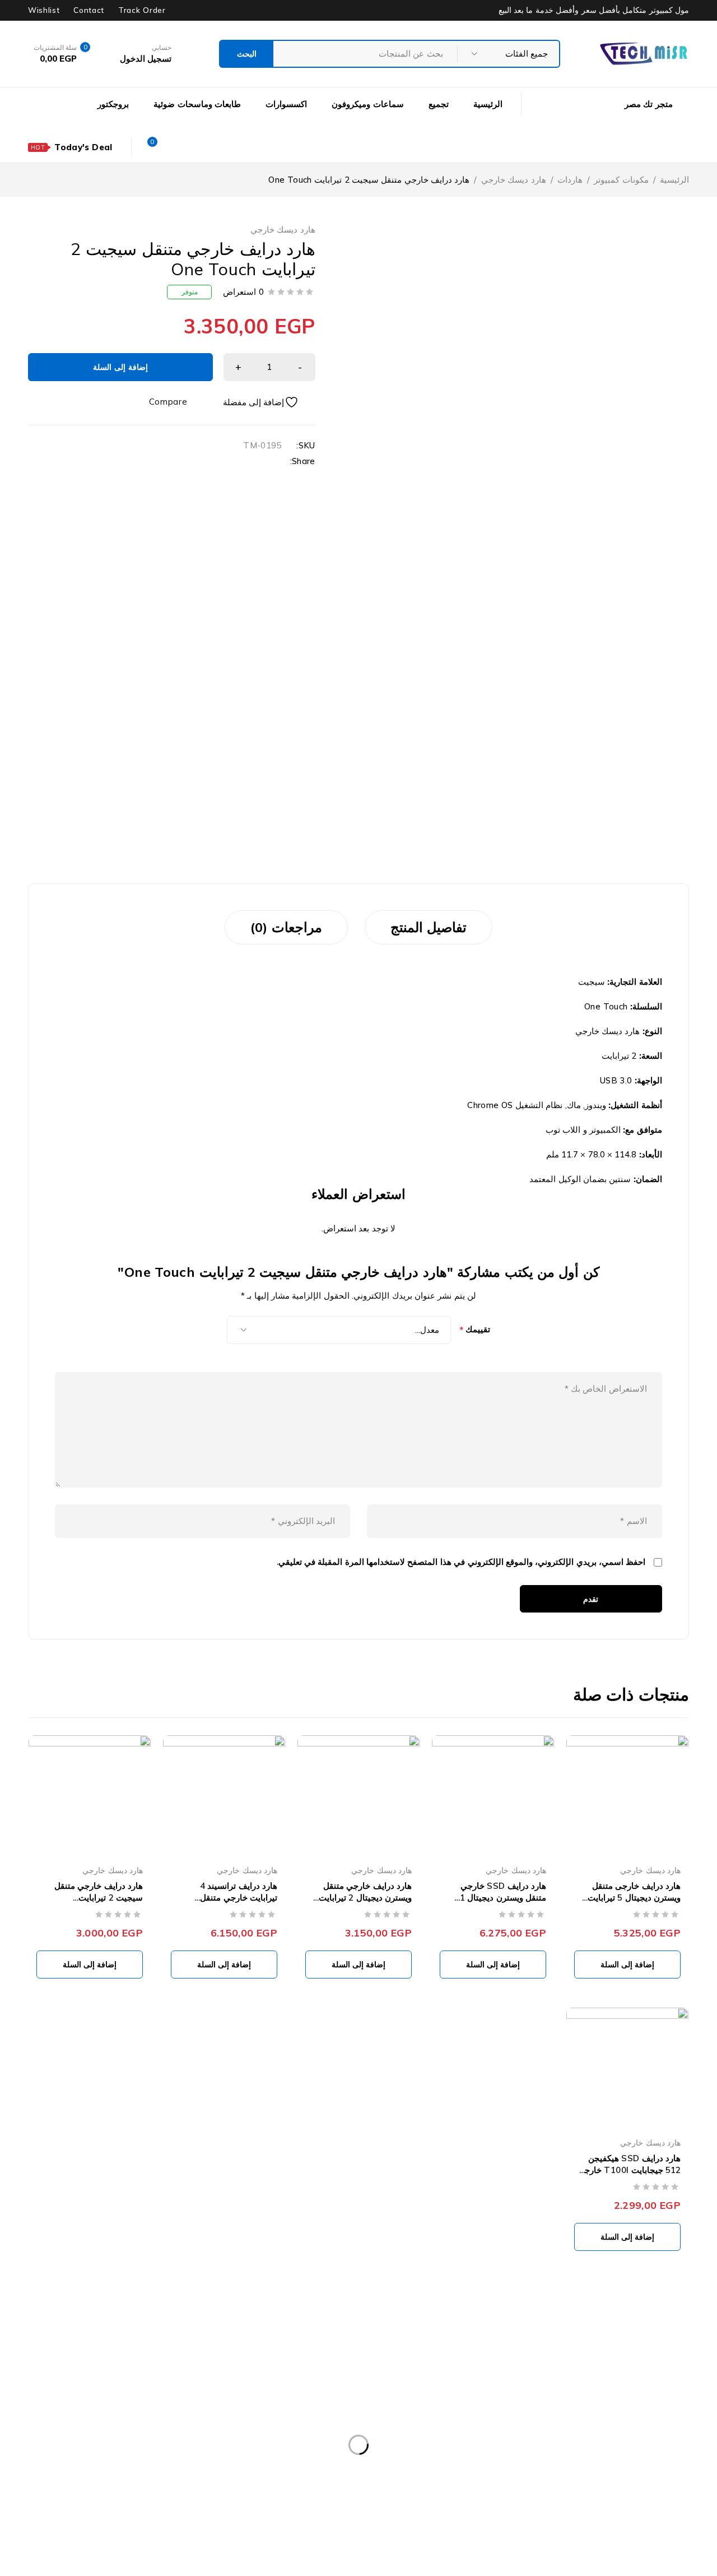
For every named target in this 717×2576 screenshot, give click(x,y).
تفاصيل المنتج (429, 927)
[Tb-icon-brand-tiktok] (583, 2444)
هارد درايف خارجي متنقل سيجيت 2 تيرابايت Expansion (99, 1898)
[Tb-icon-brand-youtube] (632, 2444)
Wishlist (44, 10)
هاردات (570, 180)
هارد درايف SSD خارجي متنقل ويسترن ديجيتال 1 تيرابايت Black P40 (503, 1898)
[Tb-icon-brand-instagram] (608, 2444)
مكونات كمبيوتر (621, 180)
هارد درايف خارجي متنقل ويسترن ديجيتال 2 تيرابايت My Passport (365, 1898)
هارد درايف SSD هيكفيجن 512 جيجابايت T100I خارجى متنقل (629, 2170)
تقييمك (475, 1330)
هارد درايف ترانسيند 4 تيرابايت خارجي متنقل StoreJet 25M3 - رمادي (231, 1898)
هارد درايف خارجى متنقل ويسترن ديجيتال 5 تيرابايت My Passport (634, 1898)
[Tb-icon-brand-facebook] (682, 2444)
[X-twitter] (658, 2444)
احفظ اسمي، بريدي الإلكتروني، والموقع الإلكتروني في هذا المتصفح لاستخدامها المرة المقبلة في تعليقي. (461, 1562)
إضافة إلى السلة (120, 367)
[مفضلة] (269, 402)
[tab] (429, 927)
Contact (89, 10)
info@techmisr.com (611, 2417)
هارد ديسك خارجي (514, 180)
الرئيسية (674, 180)
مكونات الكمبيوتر (141, 2353)
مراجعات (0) (286, 927)
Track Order (142, 10)
